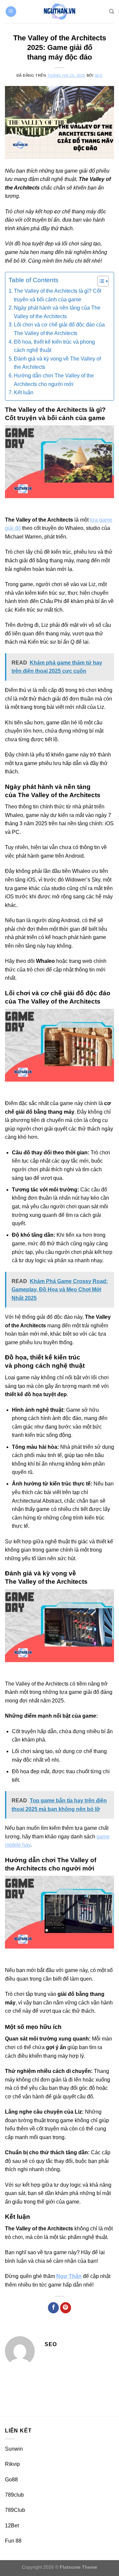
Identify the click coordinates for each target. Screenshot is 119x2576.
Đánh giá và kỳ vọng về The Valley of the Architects (57, 363)
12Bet (12, 2526)
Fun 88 (13, 2541)
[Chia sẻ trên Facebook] (53, 2308)
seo (99, 75)
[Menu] (11, 12)
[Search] (112, 12)
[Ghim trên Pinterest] (66, 2308)
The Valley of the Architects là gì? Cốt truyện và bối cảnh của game (58, 295)
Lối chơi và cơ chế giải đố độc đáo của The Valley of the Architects (59, 329)
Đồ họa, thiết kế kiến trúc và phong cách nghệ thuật (54, 346)
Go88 (11, 2480)
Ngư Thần (69, 2276)
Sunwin (14, 2449)
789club (14, 2495)
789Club (15, 2510)
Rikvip (12, 2464)
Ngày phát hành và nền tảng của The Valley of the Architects (57, 312)
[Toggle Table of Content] (100, 281)
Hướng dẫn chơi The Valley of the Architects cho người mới (54, 380)
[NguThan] (59, 12)
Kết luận (24, 392)
